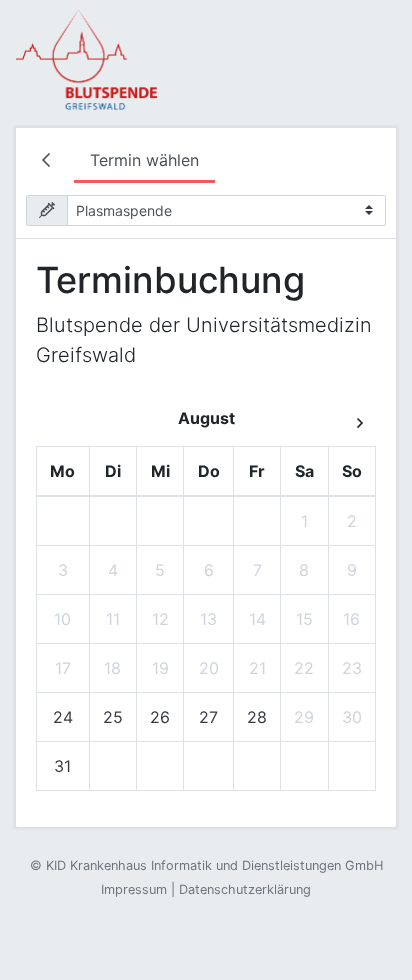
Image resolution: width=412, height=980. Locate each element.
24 (63, 717)
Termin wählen (144, 160)
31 (62, 766)
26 (160, 717)
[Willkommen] (50, 162)
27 (208, 717)
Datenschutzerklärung (245, 889)
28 (257, 717)
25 (113, 717)
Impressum (134, 889)
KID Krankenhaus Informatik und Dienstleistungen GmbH (214, 865)
